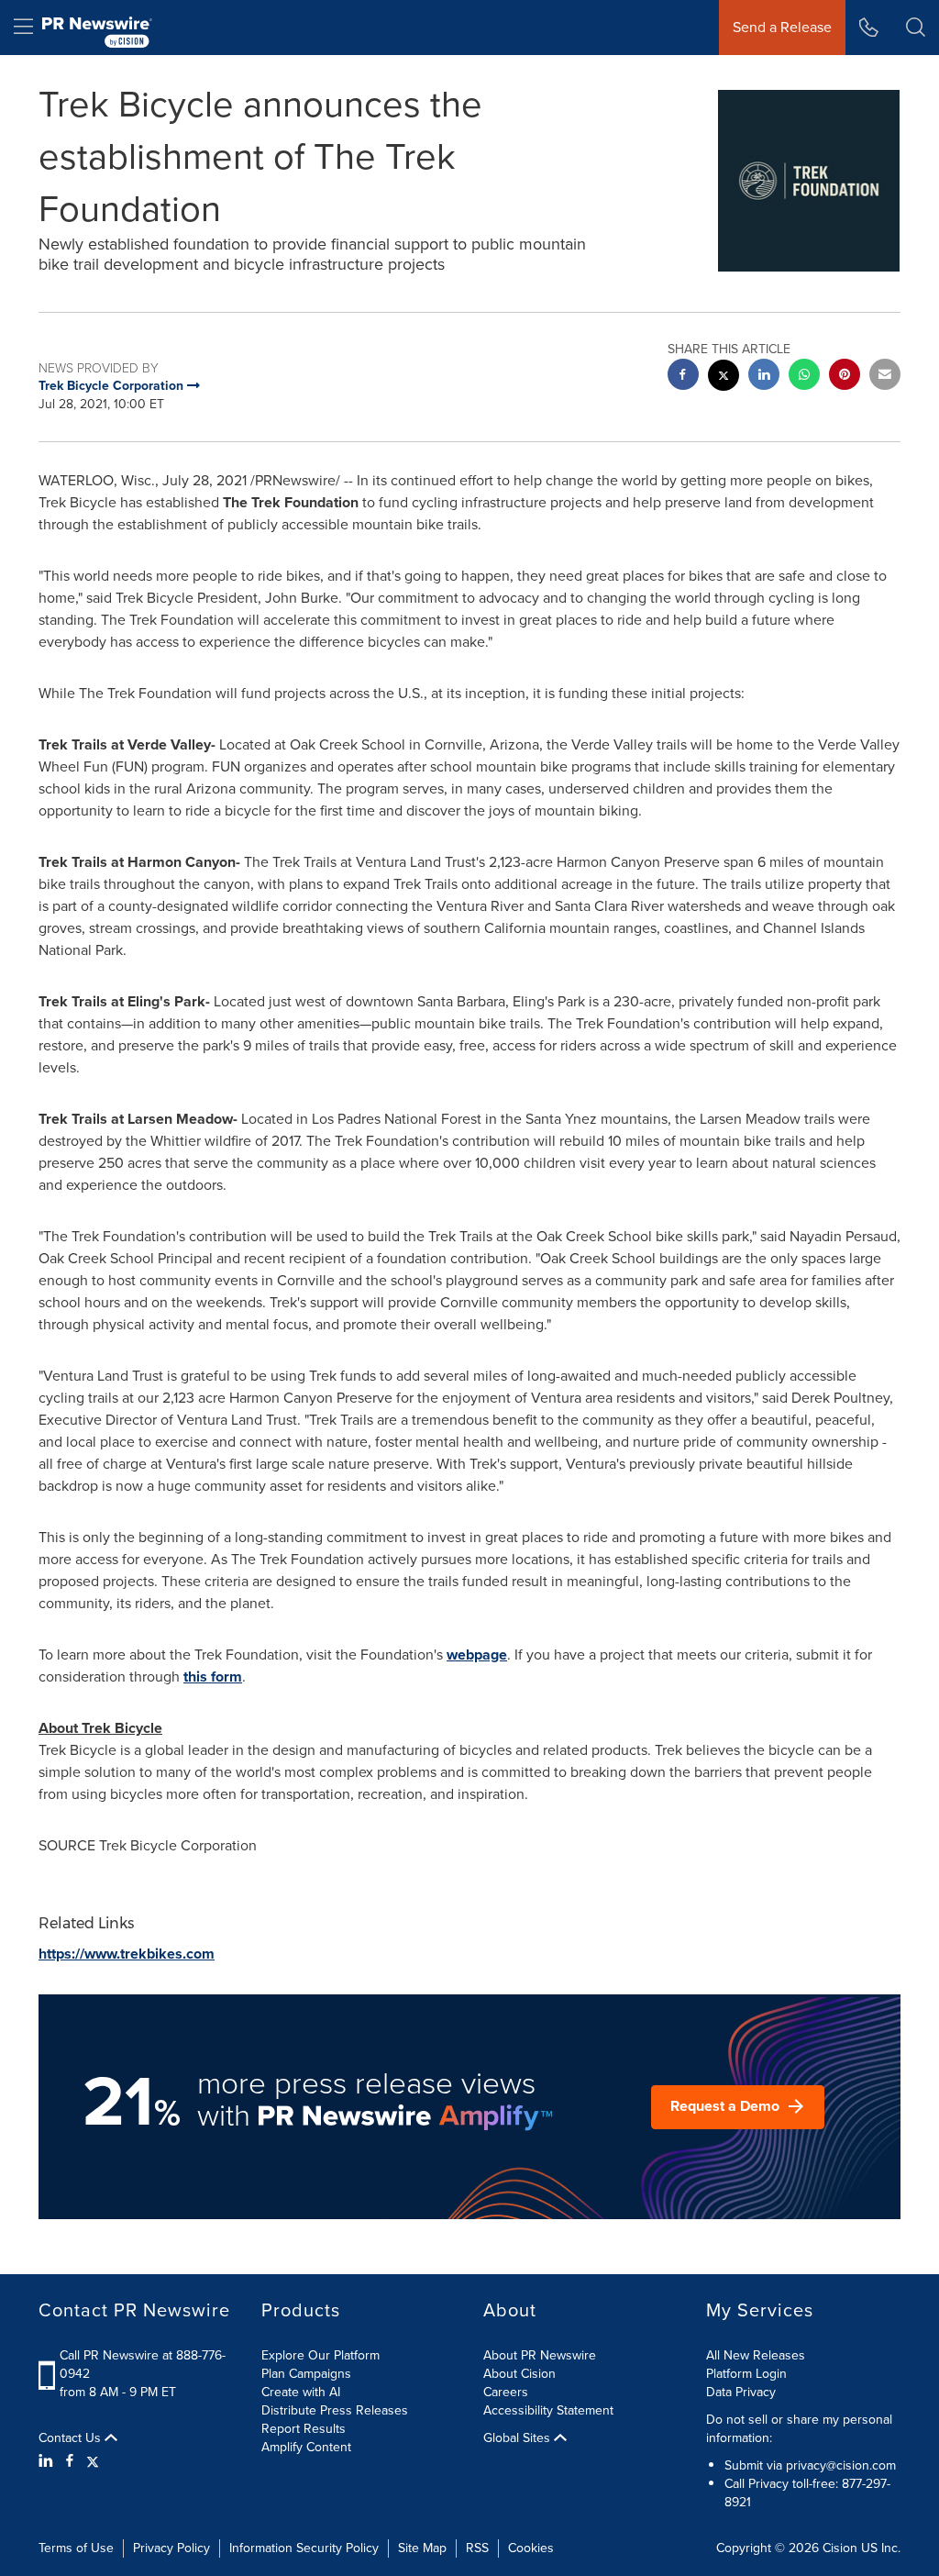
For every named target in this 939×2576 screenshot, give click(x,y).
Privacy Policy (171, 2548)
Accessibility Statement (548, 2410)
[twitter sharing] (724, 378)
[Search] (916, 28)
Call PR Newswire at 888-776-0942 (143, 2365)
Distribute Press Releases (335, 2410)
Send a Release (782, 27)
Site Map (422, 2548)
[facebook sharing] (683, 377)
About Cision (519, 2374)
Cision (840, 2548)
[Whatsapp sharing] (804, 377)
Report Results (304, 2429)
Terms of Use (76, 2548)
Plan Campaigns (306, 2374)
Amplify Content (306, 2447)
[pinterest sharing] (845, 377)
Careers (506, 2392)
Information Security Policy (304, 2548)
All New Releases (756, 2355)
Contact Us (72, 2438)
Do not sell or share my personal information (799, 2429)
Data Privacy (741, 2392)
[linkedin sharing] (764, 377)
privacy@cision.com (841, 2465)
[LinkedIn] (48, 2461)
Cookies (531, 2548)
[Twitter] (93, 2461)
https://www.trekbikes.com (127, 1954)
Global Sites (519, 2438)
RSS (477, 2548)
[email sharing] (885, 377)
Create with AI (301, 2392)
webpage (477, 1654)
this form (213, 1677)
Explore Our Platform (320, 2355)
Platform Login (746, 2374)
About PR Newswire (540, 2355)
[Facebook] (70, 2461)
